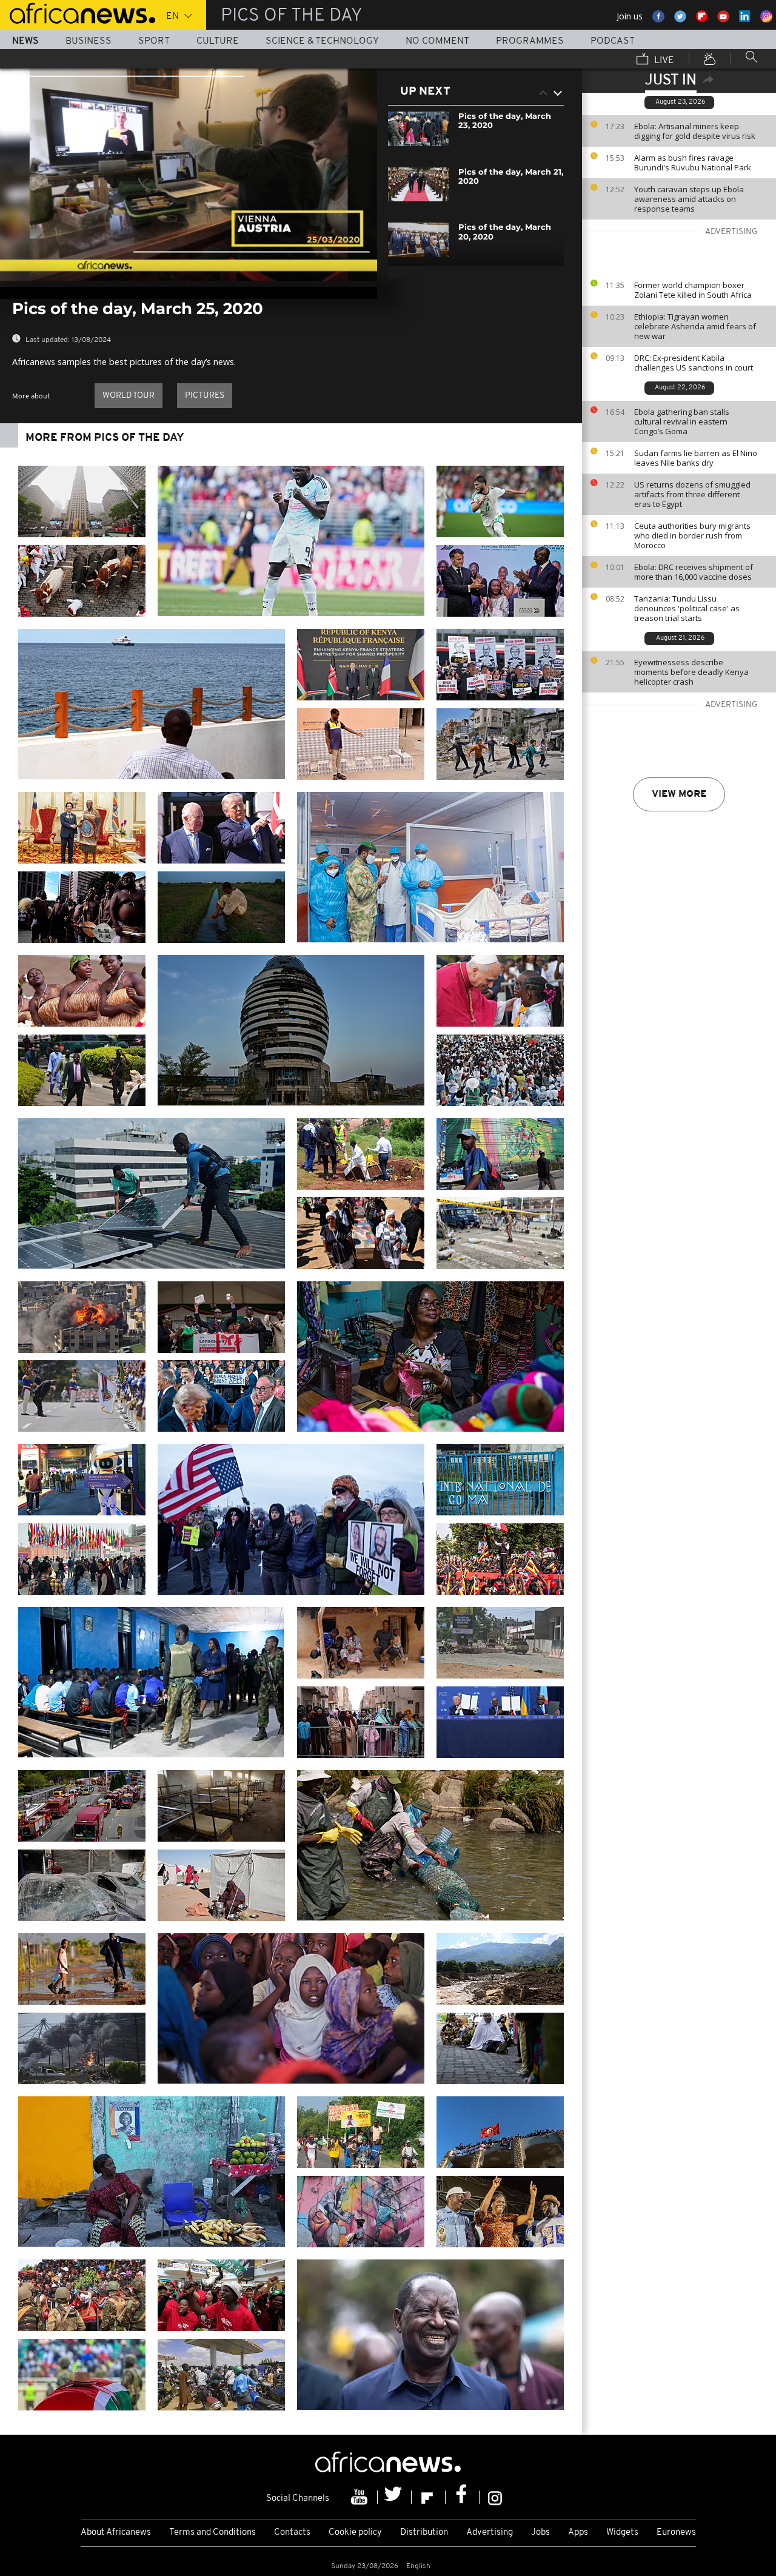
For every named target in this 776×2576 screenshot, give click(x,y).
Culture (218, 41)
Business (89, 41)
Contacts (292, 2533)
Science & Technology (322, 41)
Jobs (540, 2533)
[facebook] (463, 2497)
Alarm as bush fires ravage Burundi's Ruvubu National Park (693, 163)
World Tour (129, 396)
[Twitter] (395, 2497)
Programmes (530, 41)
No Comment (437, 41)
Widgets (622, 2533)
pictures (205, 396)
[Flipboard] (429, 2497)
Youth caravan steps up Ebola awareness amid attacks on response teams (689, 199)
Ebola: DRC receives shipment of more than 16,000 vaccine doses (694, 572)
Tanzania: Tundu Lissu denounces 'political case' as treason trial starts (687, 608)
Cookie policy (355, 2533)
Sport (154, 41)
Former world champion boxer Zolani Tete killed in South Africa (693, 290)
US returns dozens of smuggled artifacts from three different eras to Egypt (692, 494)
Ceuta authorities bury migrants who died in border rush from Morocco (692, 535)
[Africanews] (78, 12)
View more (679, 794)
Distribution (424, 2533)
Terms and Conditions (212, 2533)
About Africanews (116, 2533)
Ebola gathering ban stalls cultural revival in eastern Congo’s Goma (682, 421)
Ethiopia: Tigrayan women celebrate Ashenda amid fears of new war (695, 326)
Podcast (613, 41)
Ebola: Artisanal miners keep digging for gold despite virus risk (695, 131)
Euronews (676, 2533)
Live (663, 61)
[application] (189, 175)
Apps (578, 2533)
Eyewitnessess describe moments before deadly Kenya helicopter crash (691, 672)
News (25, 41)
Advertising (490, 2533)
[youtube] (361, 2497)
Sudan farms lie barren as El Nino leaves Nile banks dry (696, 458)
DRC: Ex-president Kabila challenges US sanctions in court (694, 363)
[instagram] (495, 2497)
